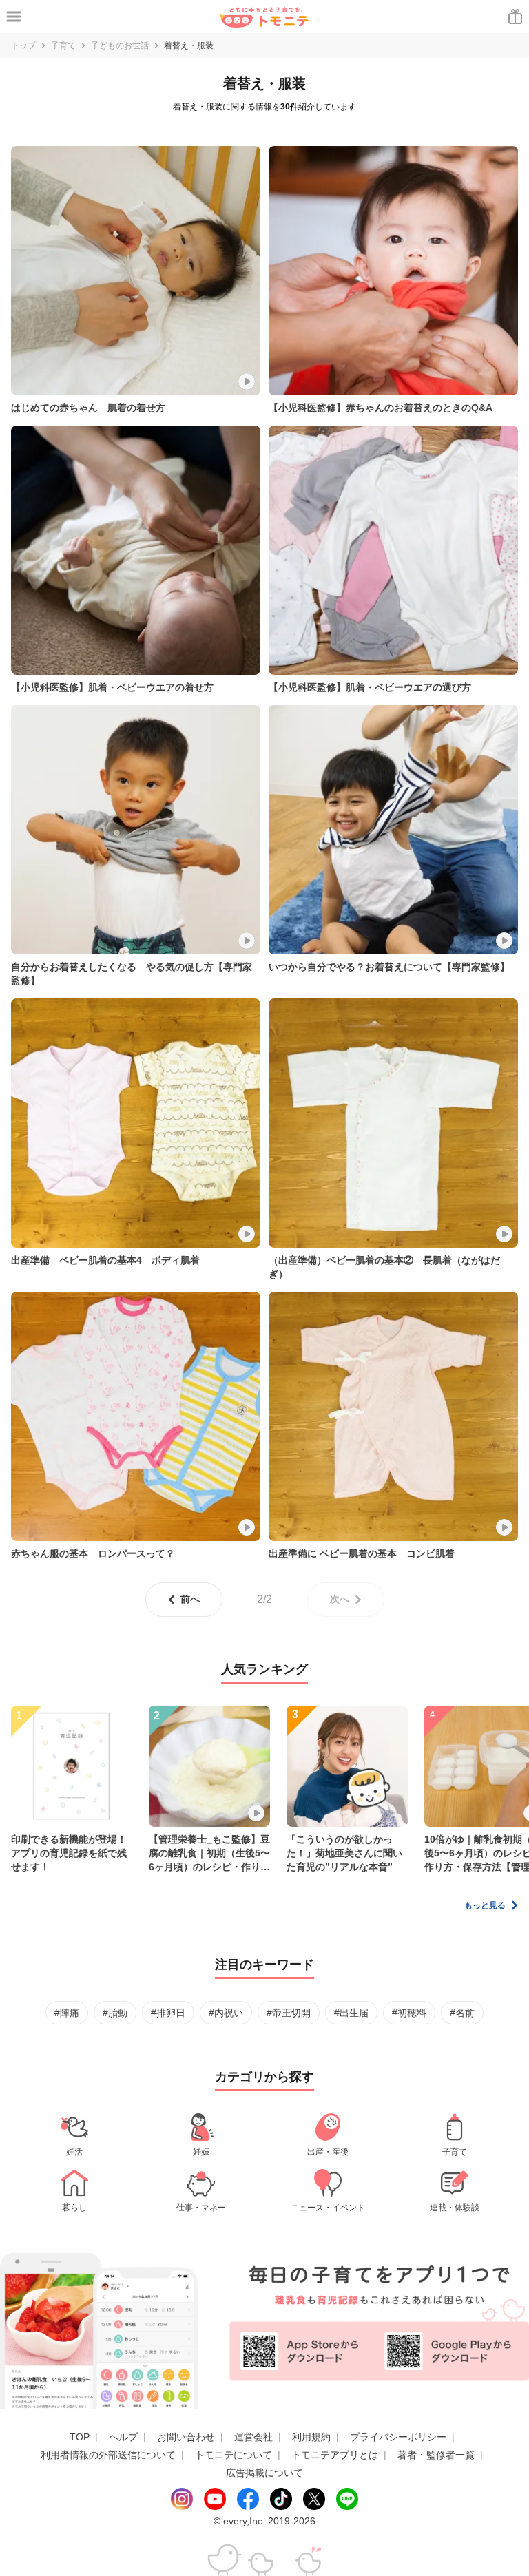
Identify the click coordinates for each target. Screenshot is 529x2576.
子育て (63, 45)
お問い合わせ (186, 2437)
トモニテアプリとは (335, 2455)
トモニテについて (234, 2455)
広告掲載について (264, 2473)
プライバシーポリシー (398, 2437)
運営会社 (253, 2437)
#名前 (462, 2013)
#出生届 (351, 2013)
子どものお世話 (120, 45)
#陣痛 (67, 2013)
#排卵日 (168, 2013)
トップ (23, 45)
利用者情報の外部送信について (108, 2455)
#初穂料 (409, 2013)
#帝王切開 (289, 2013)
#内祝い (226, 2013)
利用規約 (311, 2437)
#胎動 (115, 2013)
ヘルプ (123, 2437)
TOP (80, 2437)
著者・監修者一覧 (436, 2455)
